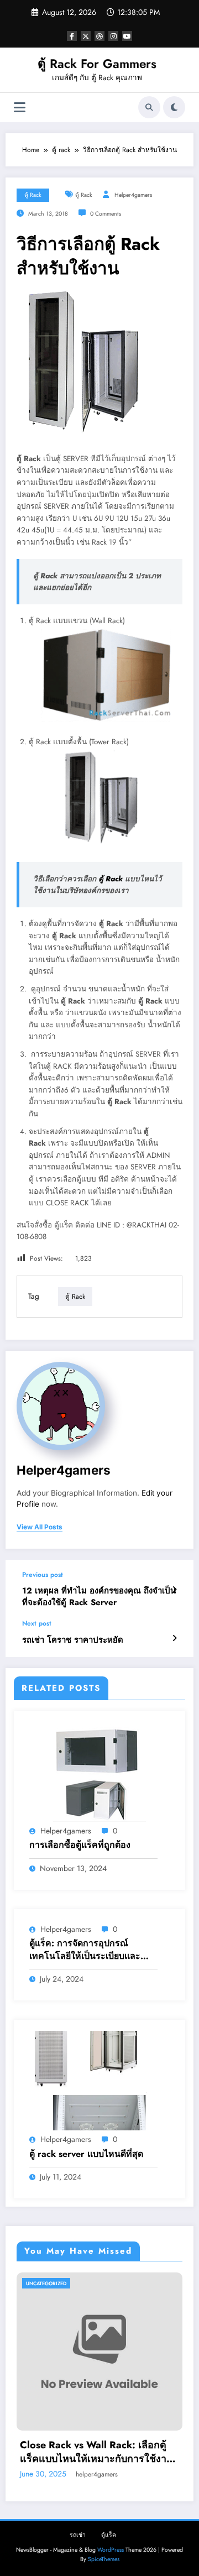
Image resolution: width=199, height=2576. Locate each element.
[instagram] (113, 36)
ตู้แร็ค (109, 2535)
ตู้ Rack (111, 879)
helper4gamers (133, 195)
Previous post (43, 1575)
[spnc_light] (174, 107)
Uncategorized (46, 2283)
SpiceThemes (104, 2559)
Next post (37, 1623)
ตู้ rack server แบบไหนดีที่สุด (86, 2154)
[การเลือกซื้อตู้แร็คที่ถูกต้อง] (99, 1772)
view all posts (40, 1527)
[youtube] (127, 36)
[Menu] (20, 108)
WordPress (111, 2550)
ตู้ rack (33, 195)
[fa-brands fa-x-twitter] (86, 36)
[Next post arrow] (174, 1638)
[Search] (149, 107)
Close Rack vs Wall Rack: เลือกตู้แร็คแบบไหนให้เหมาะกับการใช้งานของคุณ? (96, 2452)
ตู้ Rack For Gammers (97, 64)
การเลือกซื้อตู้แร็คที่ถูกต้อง (80, 1845)
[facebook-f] (72, 36)
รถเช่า (78, 2535)
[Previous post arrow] (174, 1590)
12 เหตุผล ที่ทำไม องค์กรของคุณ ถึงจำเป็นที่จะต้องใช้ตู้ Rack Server (99, 1597)
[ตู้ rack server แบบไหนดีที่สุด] (99, 2080)
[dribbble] (99, 36)
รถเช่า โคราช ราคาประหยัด (73, 1640)
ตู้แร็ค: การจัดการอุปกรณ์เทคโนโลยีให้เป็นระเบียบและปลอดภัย (85, 1950)
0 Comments (106, 214)
